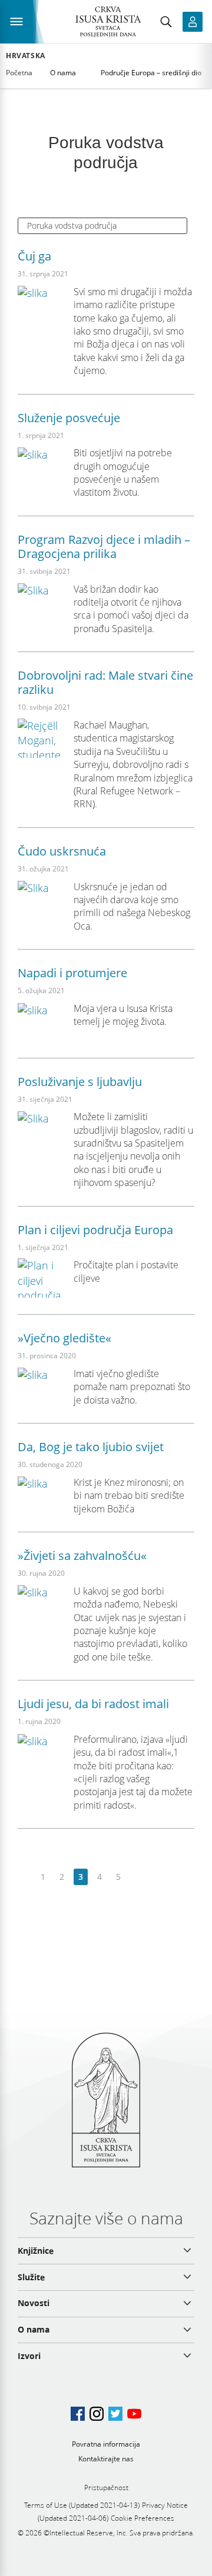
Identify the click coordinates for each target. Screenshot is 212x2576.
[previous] (24, 1877)
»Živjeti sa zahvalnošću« (82, 1556)
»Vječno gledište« (64, 1338)
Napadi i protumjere (72, 973)
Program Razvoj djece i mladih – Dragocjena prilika (104, 547)
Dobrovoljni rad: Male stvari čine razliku (105, 682)
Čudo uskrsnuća (62, 851)
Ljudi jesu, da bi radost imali (93, 1704)
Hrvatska (26, 56)
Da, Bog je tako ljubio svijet (91, 1447)
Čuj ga (34, 256)
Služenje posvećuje (69, 418)
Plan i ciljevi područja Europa (95, 1230)
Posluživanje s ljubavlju (80, 1082)
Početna (19, 73)
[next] (137, 1877)
